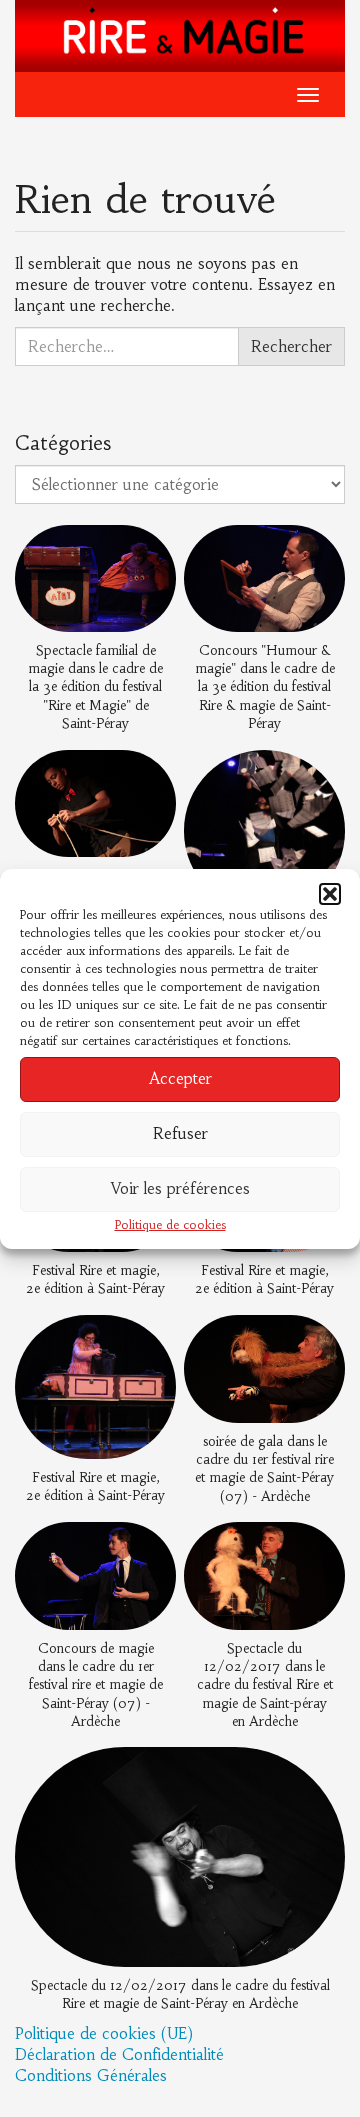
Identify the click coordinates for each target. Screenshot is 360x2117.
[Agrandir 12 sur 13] (319, 1547)
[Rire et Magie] (180, 34)
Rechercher (291, 346)
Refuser (180, 1133)
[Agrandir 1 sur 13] (150, 551)
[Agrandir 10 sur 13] (319, 1340)
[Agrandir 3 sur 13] (150, 776)
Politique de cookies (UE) (104, 2033)
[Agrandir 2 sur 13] (319, 551)
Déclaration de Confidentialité (119, 2054)
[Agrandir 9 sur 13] (150, 1341)
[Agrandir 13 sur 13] (319, 1773)
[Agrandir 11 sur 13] (150, 1547)
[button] (330, 894)
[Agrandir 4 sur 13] (319, 776)
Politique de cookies (170, 1224)
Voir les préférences (180, 1188)
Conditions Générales (91, 2075)
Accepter (180, 1078)
